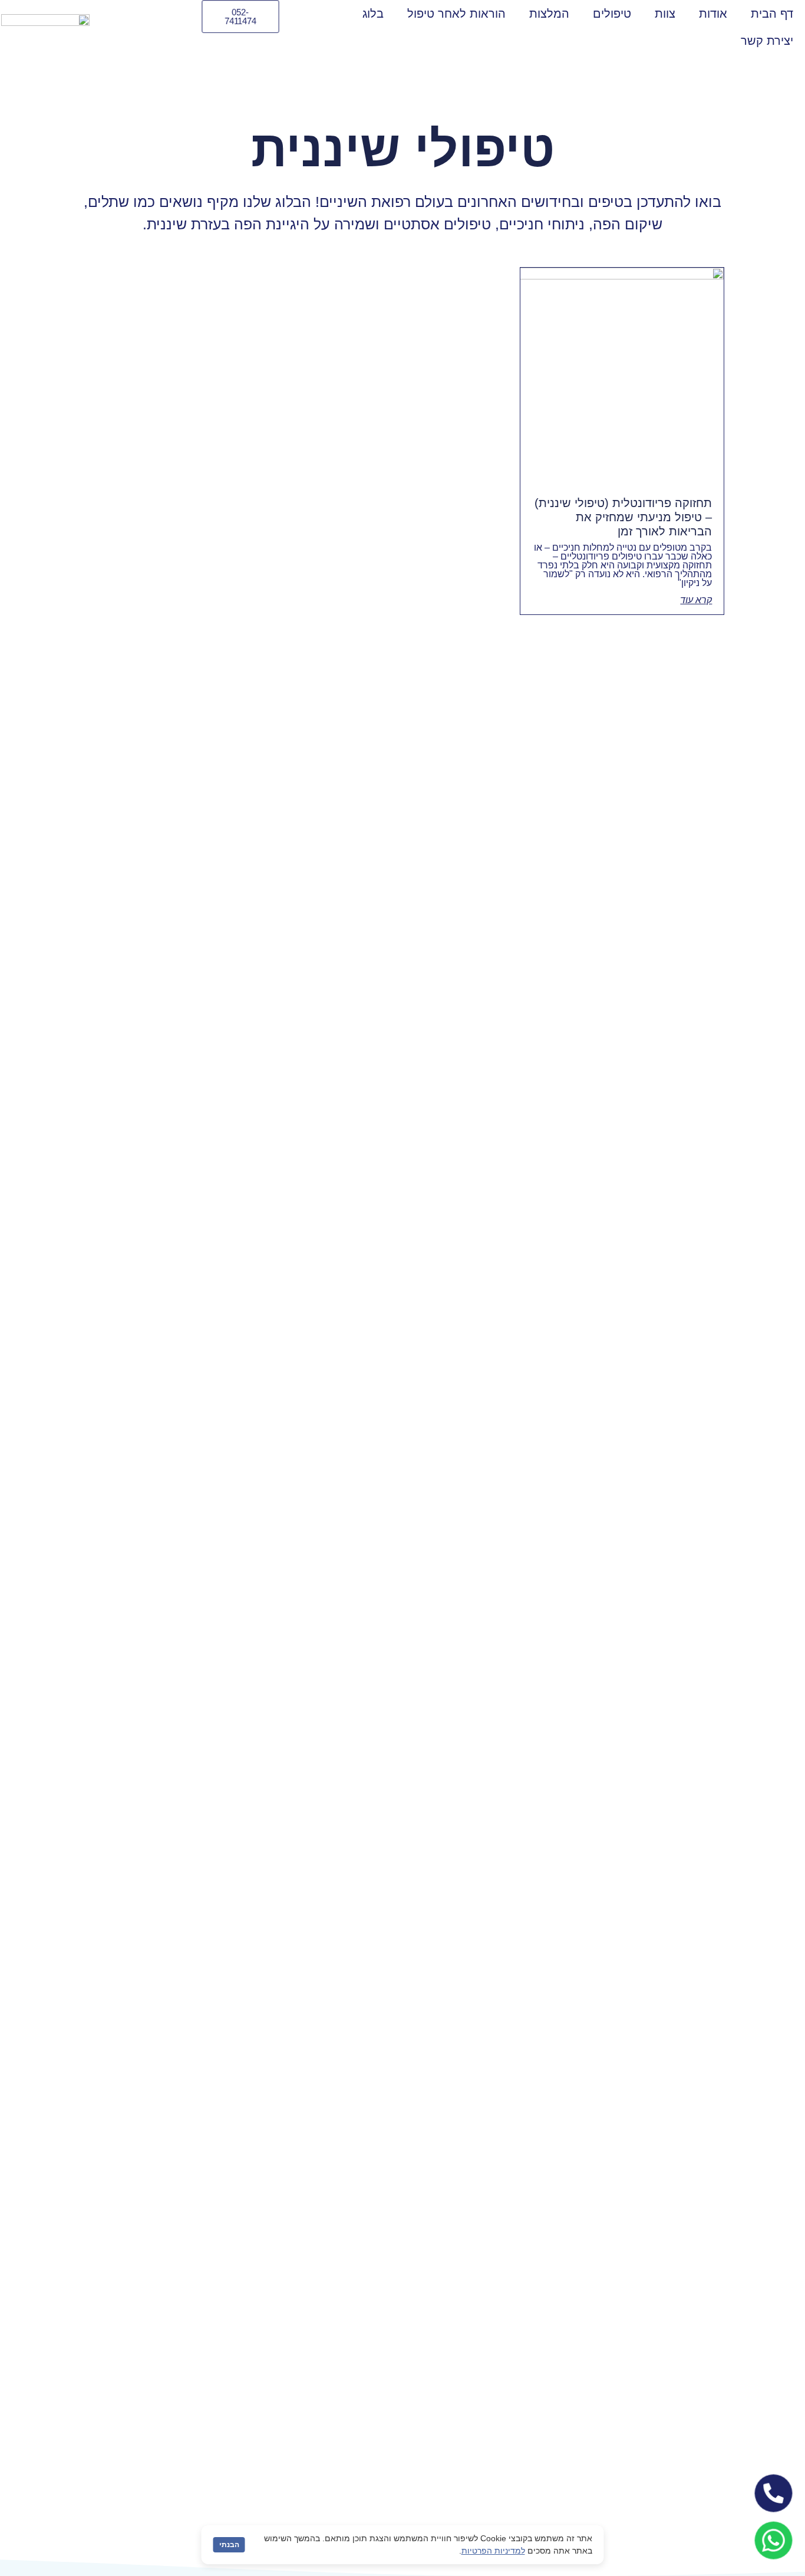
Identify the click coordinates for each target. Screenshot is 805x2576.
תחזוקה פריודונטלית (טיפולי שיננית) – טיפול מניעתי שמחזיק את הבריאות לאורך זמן (623, 517)
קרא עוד (696, 600)
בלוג (373, 14)
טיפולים (612, 14)
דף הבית (772, 14)
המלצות (549, 14)
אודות (713, 14)
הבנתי (229, 2545)
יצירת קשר (767, 41)
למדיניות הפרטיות (493, 2551)
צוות (665, 14)
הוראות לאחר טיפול (456, 14)
